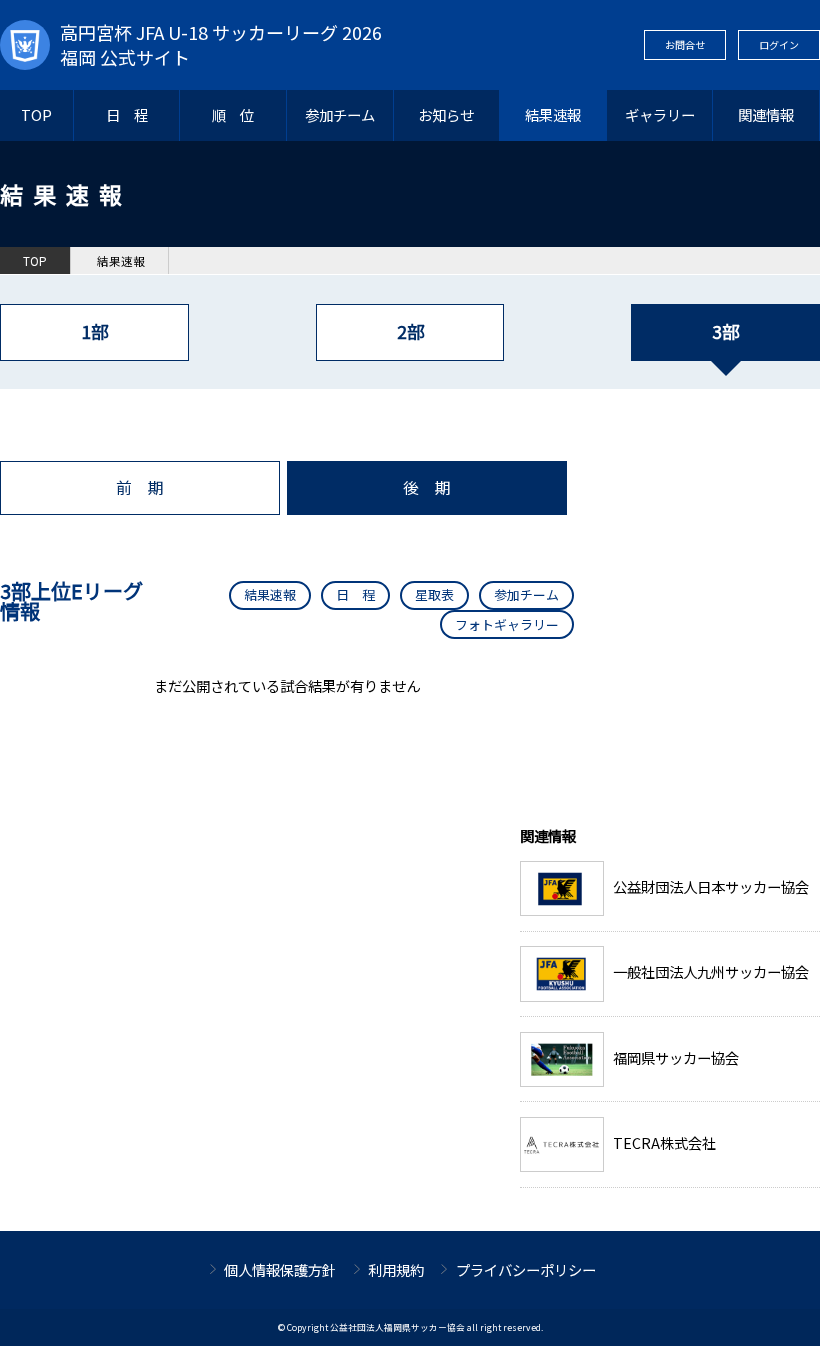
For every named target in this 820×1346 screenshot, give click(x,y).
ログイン (779, 44)
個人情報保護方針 (280, 1269)
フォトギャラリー (507, 624)
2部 (410, 331)
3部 (725, 331)
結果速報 (553, 114)
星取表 (434, 594)
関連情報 (766, 114)
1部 (94, 331)
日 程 (127, 114)
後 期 (427, 487)
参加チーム (340, 114)
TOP (36, 114)
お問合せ (685, 44)
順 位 (233, 114)
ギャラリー (660, 114)
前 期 (140, 487)
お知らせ (446, 114)
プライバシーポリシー (526, 1269)
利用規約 (396, 1269)
